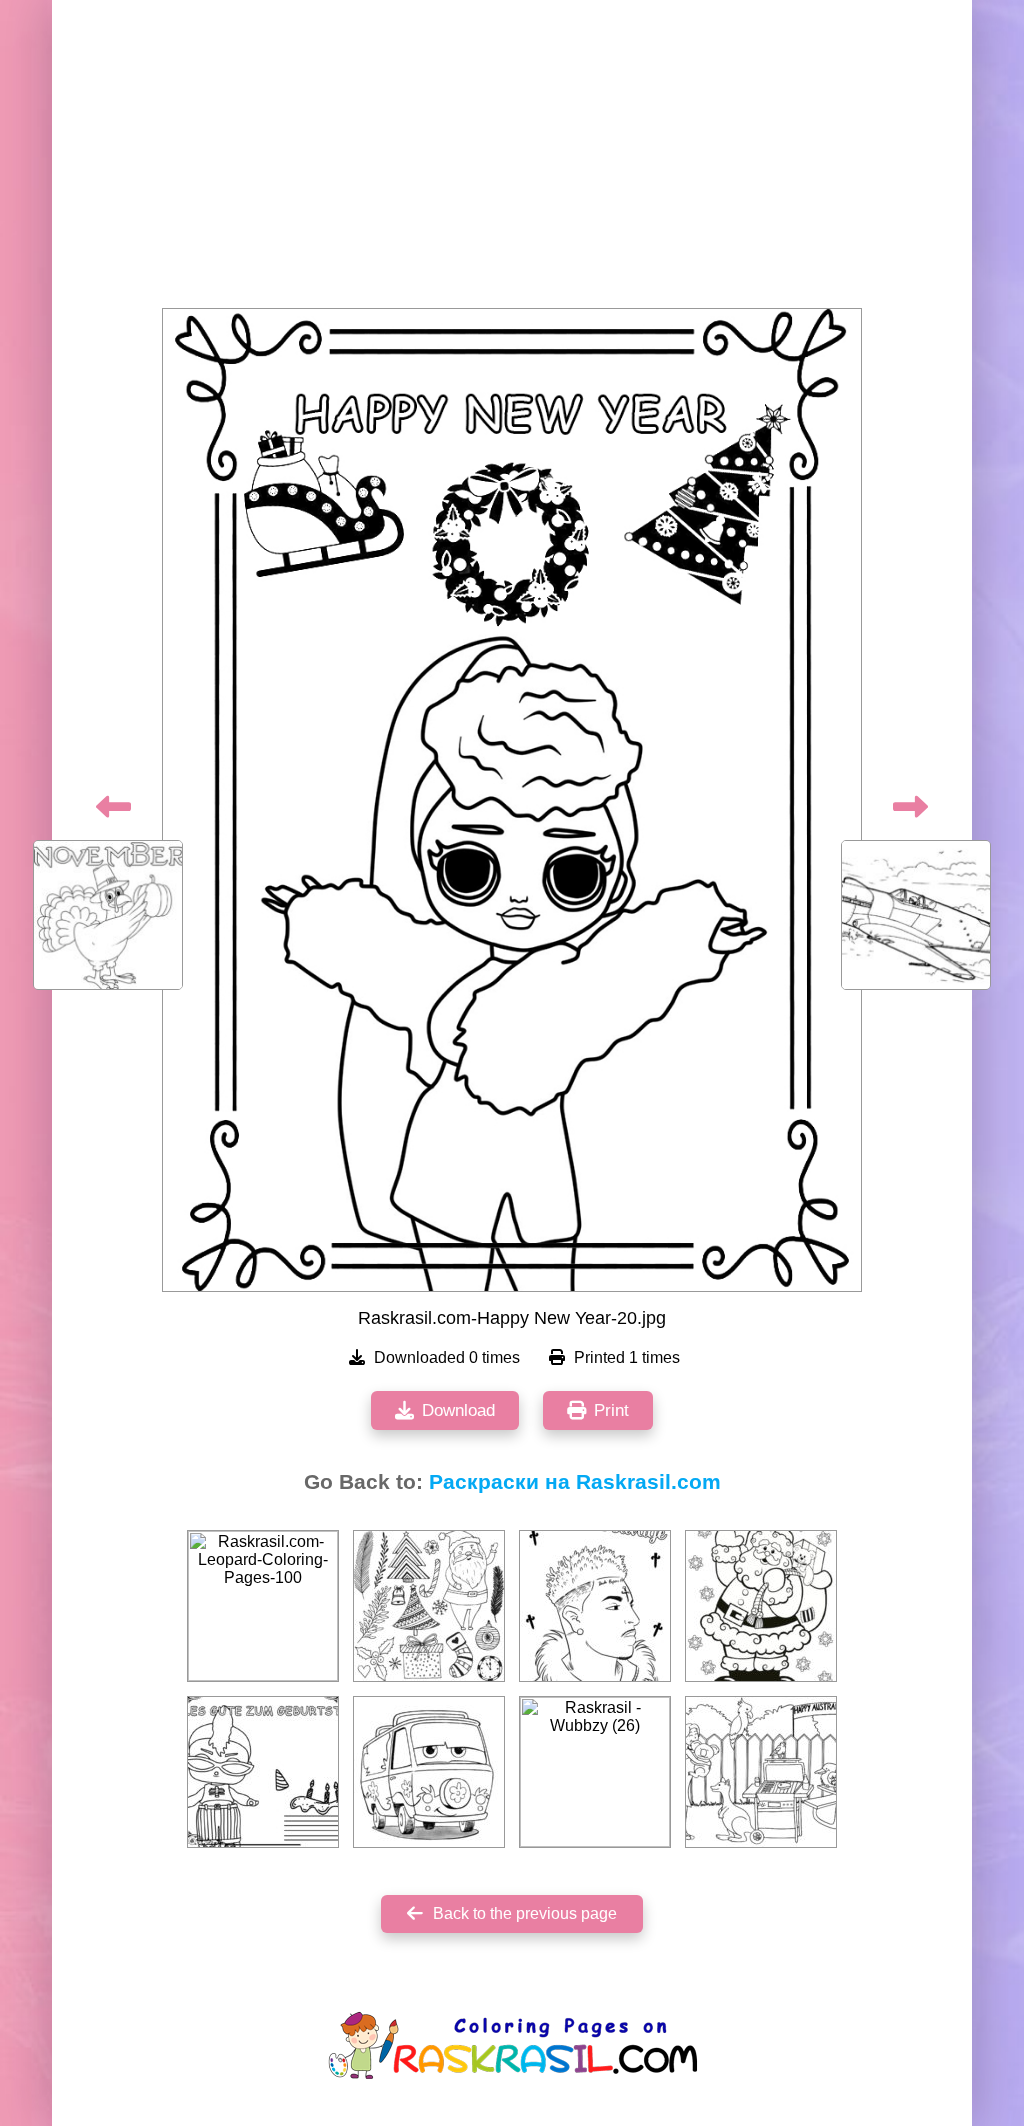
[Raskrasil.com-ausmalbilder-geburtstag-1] (263, 1772)
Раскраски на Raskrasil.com (575, 1482)
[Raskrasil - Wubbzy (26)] (595, 1772)
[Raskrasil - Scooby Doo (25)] (429, 1772)
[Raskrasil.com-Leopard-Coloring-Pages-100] (263, 1606)
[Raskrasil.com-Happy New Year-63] (429, 1606)
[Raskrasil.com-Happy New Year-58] (761, 1606)
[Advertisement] (512, 160)
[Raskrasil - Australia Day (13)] (761, 1772)
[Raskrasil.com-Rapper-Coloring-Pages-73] (595, 1606)
